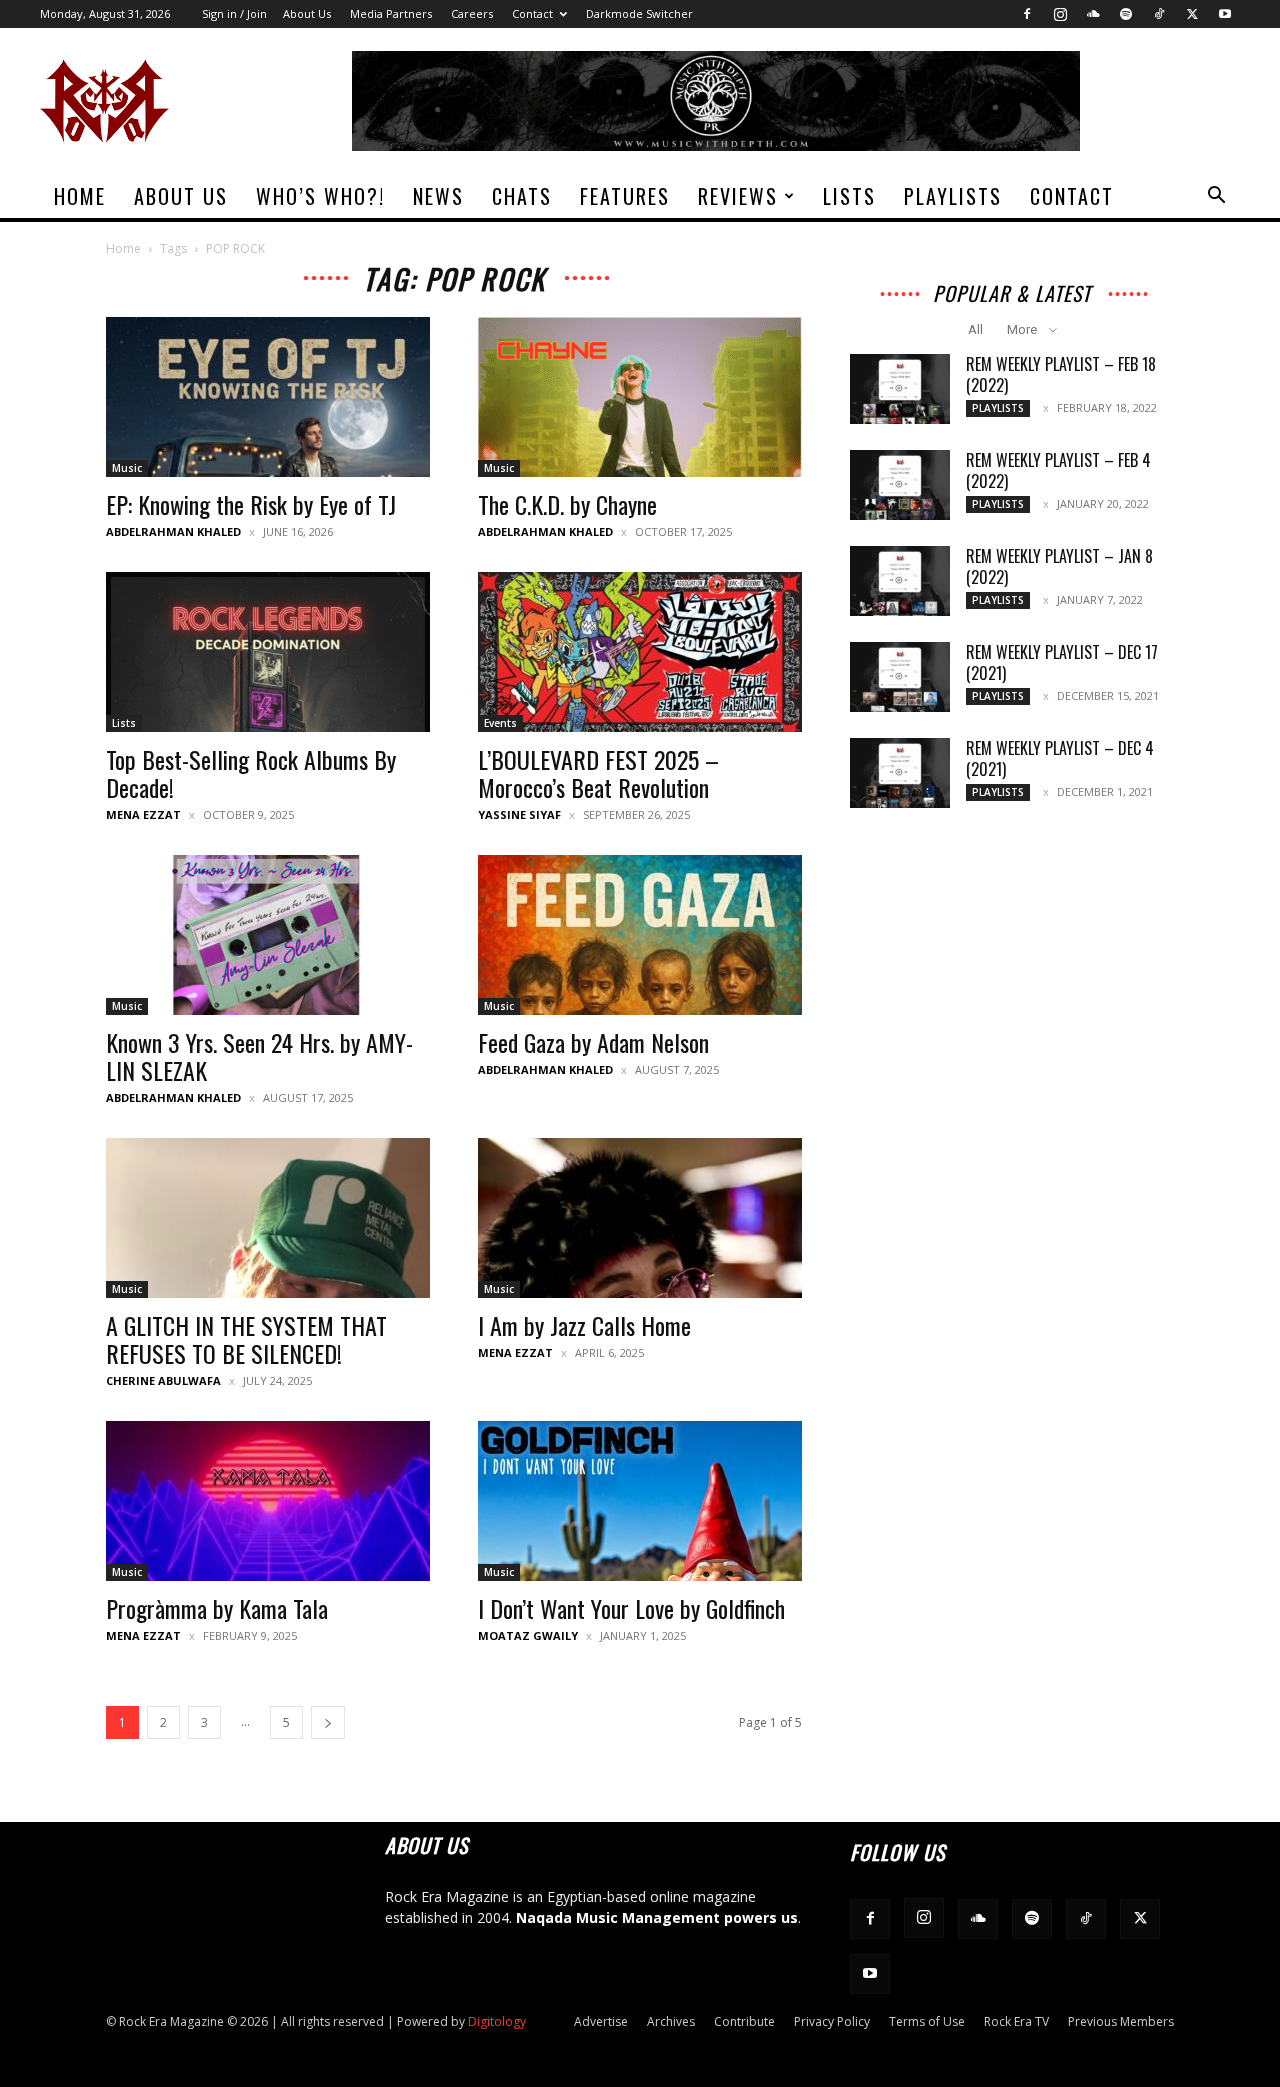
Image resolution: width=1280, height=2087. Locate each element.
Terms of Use (927, 2021)
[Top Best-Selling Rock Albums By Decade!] (268, 652)
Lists (849, 196)
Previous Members (1121, 2021)
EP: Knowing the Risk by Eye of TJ (251, 504)
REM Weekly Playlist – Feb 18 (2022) (1061, 374)
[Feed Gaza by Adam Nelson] (640, 935)
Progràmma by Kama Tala (217, 1608)
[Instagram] (1060, 14)
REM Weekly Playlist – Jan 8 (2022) (1059, 566)
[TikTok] (1159, 14)
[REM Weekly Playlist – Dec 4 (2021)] (900, 773)
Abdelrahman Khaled (173, 531)
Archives (671, 2021)
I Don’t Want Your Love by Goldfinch (631, 1608)
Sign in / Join (234, 13)
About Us (307, 13)
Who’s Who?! (320, 196)
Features (625, 196)
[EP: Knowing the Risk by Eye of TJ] (268, 397)
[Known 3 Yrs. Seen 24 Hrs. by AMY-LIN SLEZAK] (268, 935)
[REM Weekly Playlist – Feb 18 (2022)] (900, 389)
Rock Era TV (1016, 2021)
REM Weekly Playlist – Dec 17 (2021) (1062, 662)
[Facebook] (1027, 14)
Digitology (497, 2021)
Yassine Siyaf (519, 814)
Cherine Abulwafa (163, 1380)
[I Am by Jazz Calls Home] (640, 1218)
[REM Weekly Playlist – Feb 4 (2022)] (900, 485)
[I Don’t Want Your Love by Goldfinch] (640, 1501)
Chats (522, 196)
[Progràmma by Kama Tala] (268, 1501)
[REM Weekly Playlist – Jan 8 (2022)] (900, 581)
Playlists (953, 196)
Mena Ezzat (143, 814)
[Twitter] (1192, 14)
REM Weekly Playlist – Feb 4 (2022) (1058, 470)
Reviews (738, 196)
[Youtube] (1225, 14)
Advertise (601, 2021)
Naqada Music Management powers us (657, 1917)
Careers (472, 13)
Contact (532, 13)
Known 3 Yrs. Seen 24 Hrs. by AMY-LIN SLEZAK (259, 1056)
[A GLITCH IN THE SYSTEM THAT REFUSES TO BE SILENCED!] (268, 1218)
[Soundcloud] (1093, 14)
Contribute (744, 2021)
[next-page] (328, 1722)
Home (80, 196)
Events (500, 723)
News (438, 196)
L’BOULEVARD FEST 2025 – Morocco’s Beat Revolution (598, 773)
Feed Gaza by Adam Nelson (593, 1042)
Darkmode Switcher (639, 13)
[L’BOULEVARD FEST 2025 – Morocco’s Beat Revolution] (640, 652)
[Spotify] (1126, 14)
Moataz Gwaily (528, 1635)
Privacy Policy (832, 2021)
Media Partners (391, 13)
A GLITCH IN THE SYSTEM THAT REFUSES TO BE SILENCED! (246, 1339)
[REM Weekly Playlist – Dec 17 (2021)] (900, 677)
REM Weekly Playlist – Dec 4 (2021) (1060, 758)
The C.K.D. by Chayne (567, 504)
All (975, 329)
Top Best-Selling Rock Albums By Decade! (251, 773)
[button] (1216, 197)
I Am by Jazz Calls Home (584, 1325)
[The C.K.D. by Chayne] (640, 397)
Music (127, 468)
